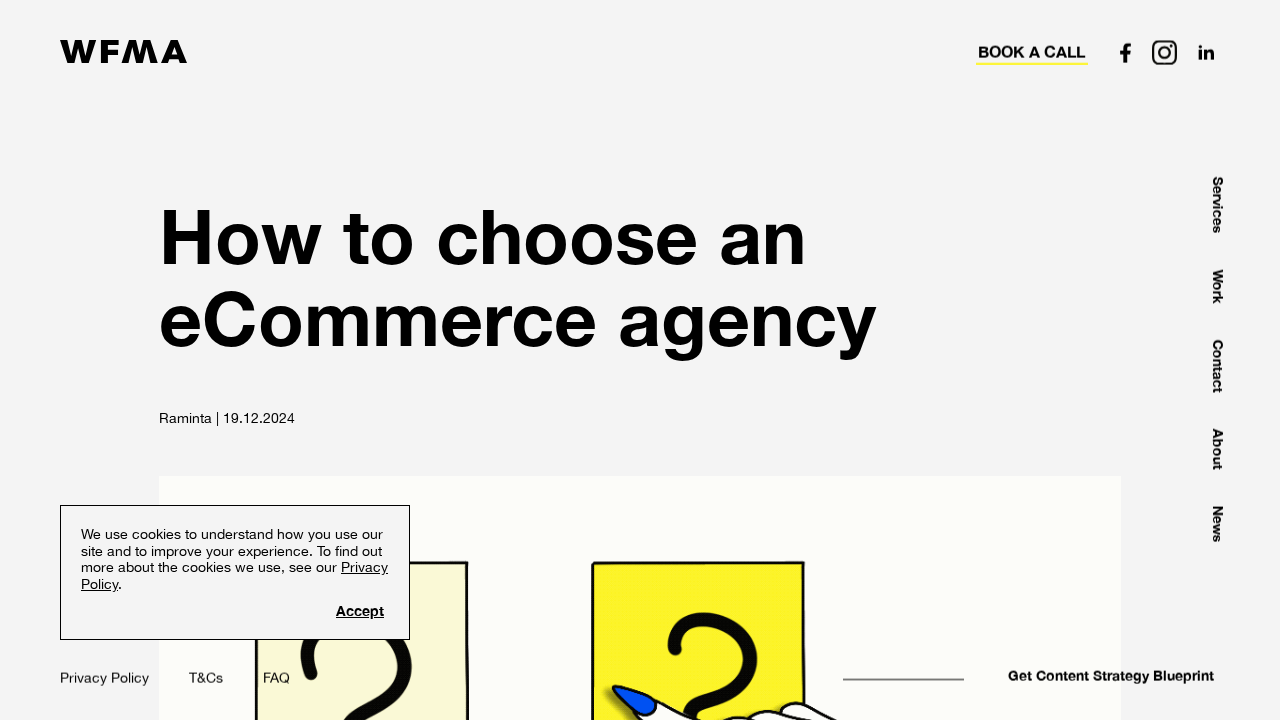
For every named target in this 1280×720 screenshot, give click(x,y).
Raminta (185, 418)
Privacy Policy (104, 678)
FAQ (276, 678)
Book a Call (1031, 52)
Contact (1218, 366)
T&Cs (206, 678)
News (1218, 524)
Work (1218, 287)
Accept (360, 610)
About (1218, 449)
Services (1218, 205)
